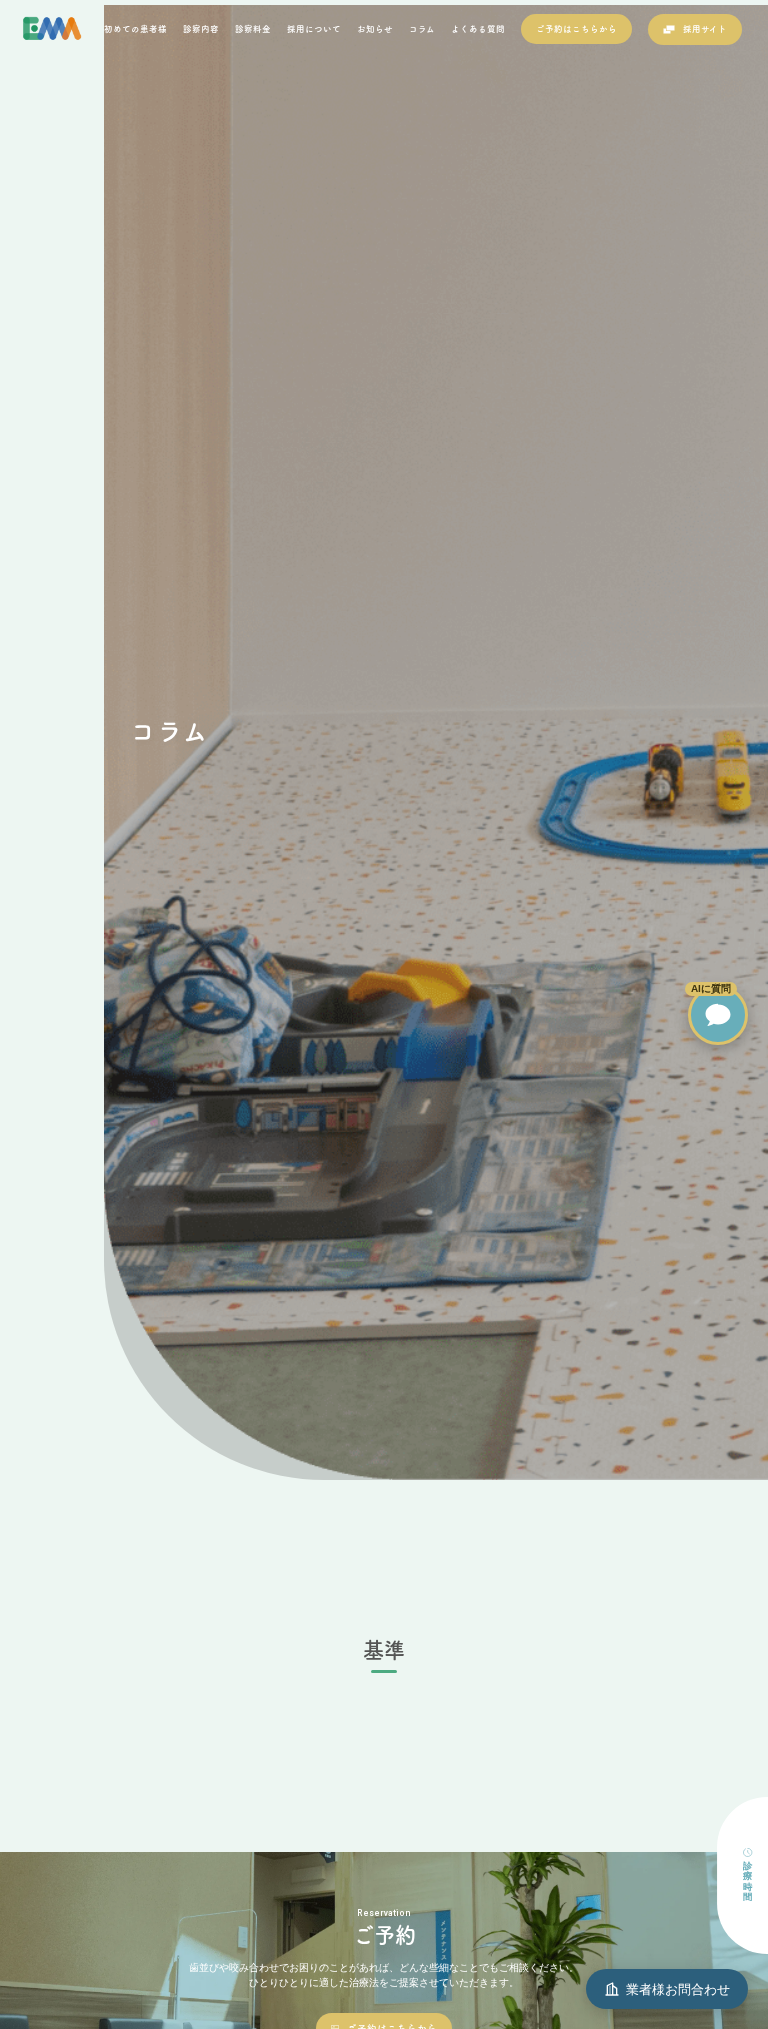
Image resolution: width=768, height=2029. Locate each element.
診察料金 (253, 28)
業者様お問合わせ (678, 1989)
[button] (718, 1015)
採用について (314, 28)
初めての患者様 (135, 28)
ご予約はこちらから (576, 28)
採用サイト (705, 28)
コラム (422, 28)
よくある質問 (478, 28)
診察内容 (201, 28)
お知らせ (375, 28)
